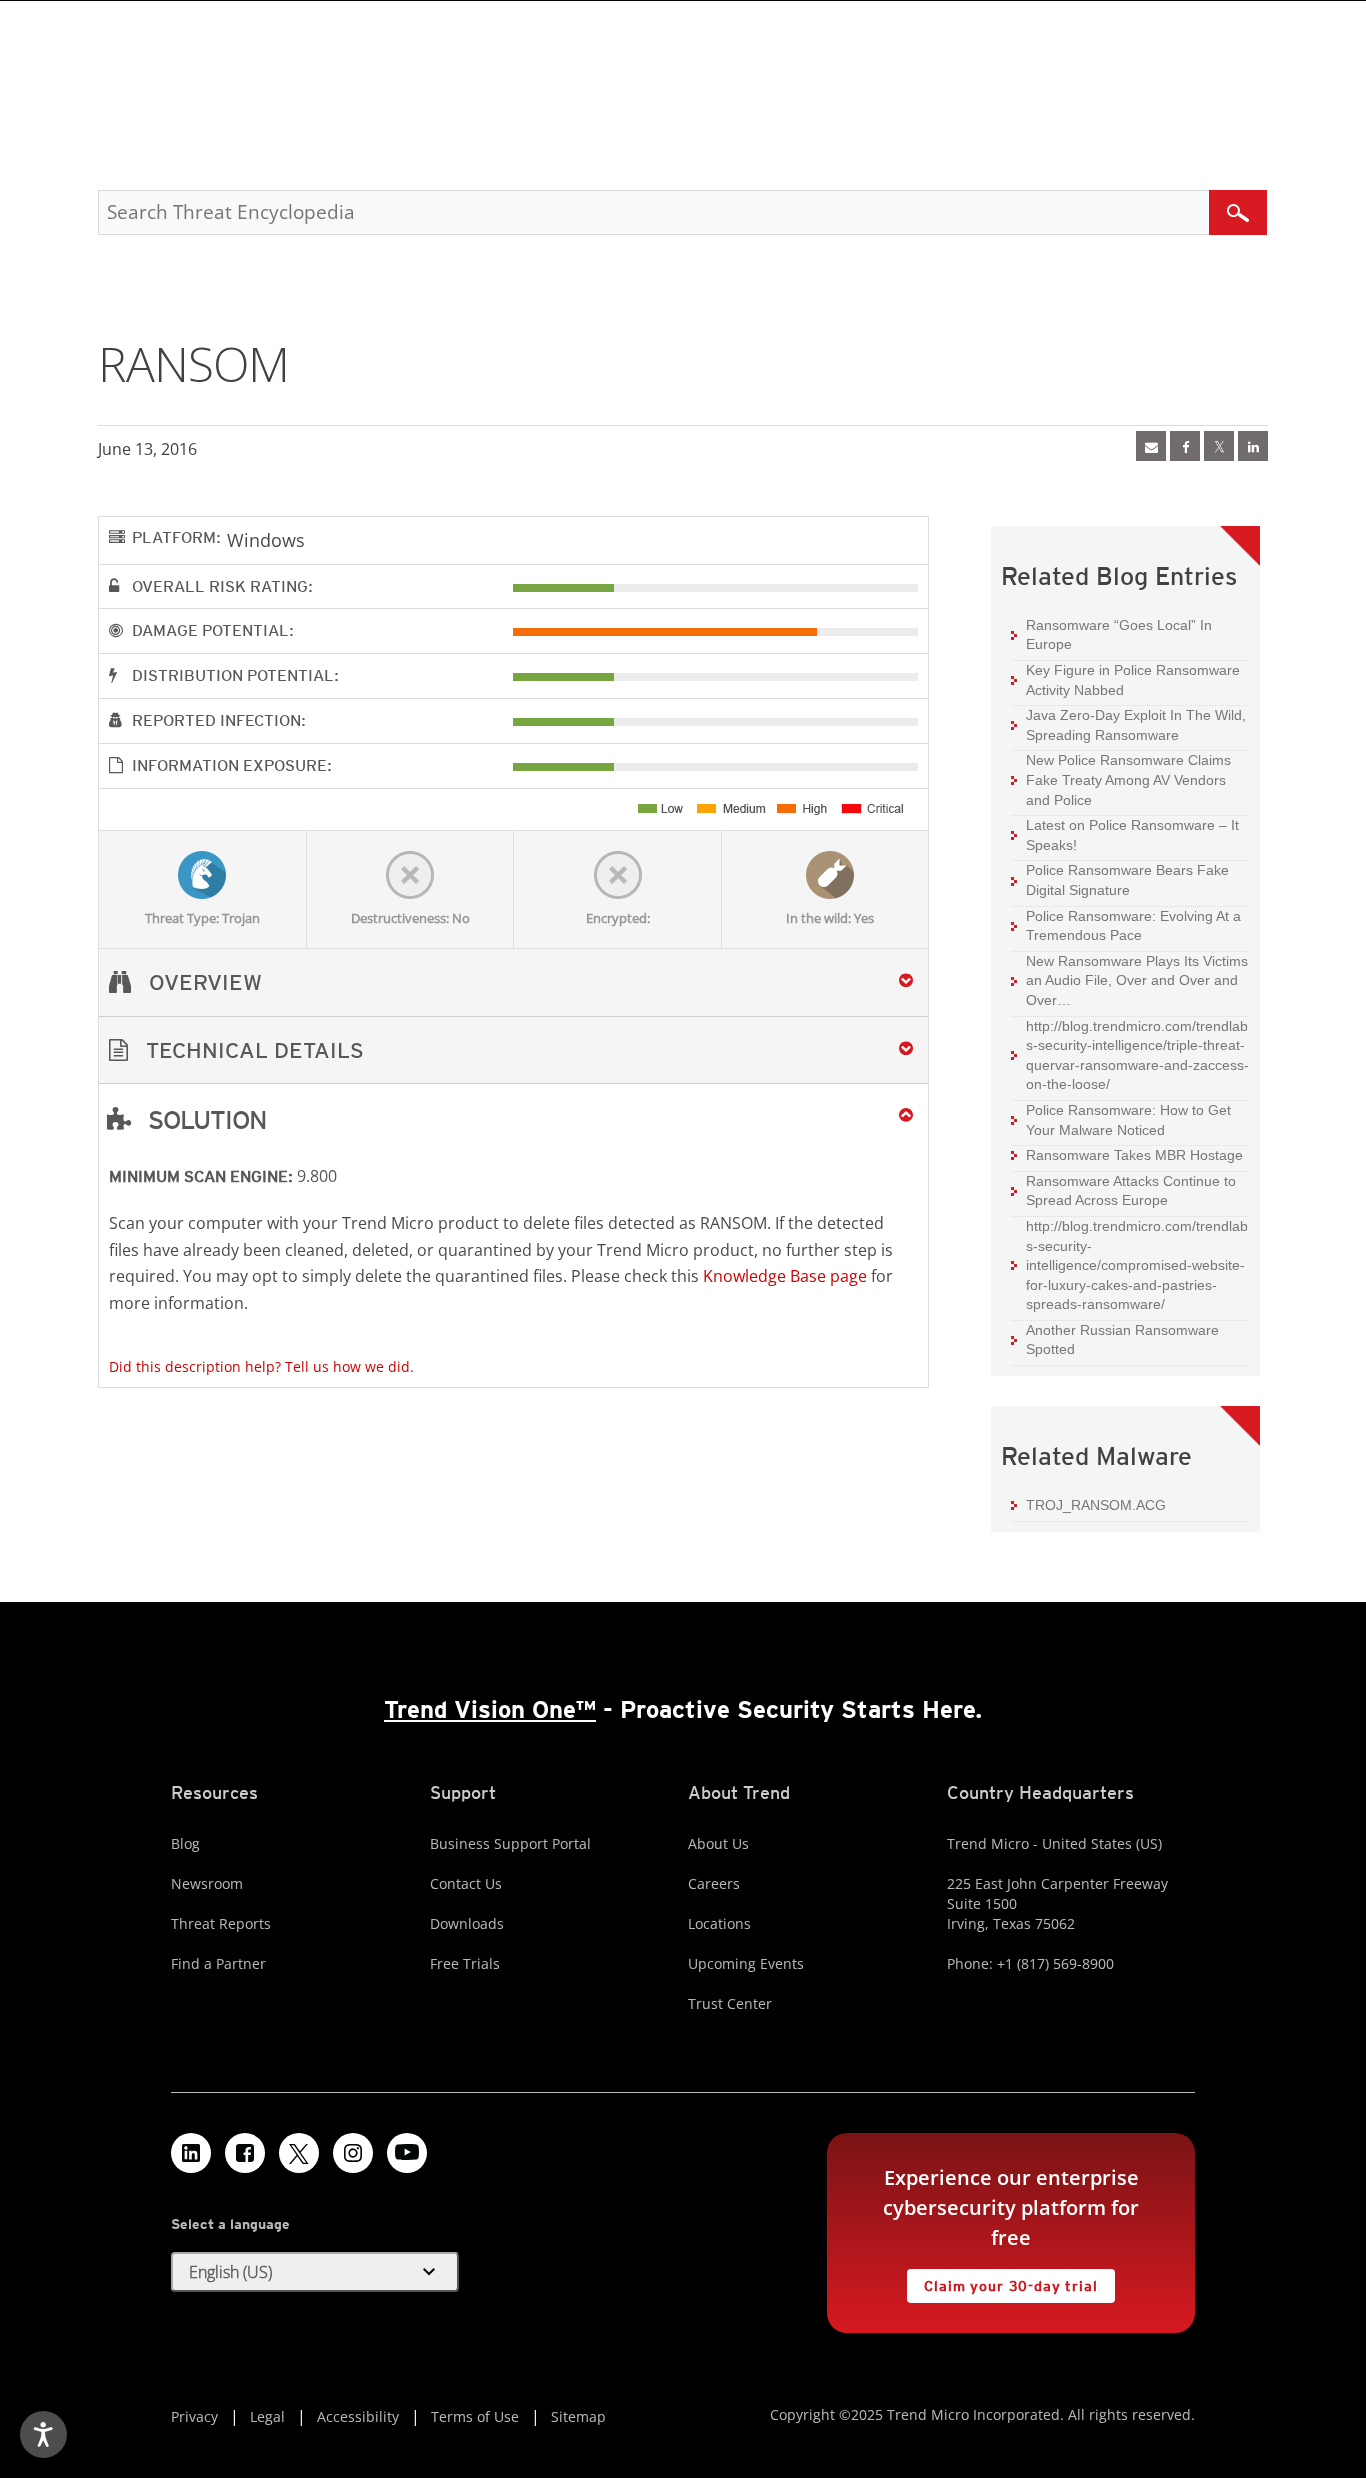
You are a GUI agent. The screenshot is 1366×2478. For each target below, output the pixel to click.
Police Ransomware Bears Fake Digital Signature (1127, 880)
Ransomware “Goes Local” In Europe (1119, 635)
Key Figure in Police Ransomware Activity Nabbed (1133, 680)
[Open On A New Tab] (1219, 446)
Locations (719, 1923)
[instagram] (353, 2153)
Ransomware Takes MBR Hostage (1134, 1155)
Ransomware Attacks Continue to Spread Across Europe (1131, 1191)
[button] (513, 1050)
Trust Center (730, 2003)
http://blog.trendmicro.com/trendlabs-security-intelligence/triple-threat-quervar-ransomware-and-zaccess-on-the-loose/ (1137, 1055)
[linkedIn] (1253, 446)
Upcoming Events (746, 1963)
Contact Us (466, 1883)
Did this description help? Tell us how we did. (261, 1366)
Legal (267, 2416)
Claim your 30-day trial (1002, 2281)
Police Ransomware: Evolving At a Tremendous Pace (1133, 926)
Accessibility (358, 2416)
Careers (714, 1883)
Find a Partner (218, 1963)
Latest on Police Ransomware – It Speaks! (1132, 835)
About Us (718, 1843)
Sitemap (578, 2416)
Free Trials (465, 1963)
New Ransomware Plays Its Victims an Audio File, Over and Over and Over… (1137, 980)
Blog (185, 1843)
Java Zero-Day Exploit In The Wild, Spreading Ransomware (1136, 725)
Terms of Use (475, 2416)
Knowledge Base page (785, 1276)
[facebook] (1185, 446)
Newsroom (207, 1883)
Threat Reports (221, 1923)
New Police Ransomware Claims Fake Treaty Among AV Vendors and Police (1128, 779)
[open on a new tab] (299, 2153)
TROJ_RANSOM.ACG (1096, 1505)
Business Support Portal (510, 1843)
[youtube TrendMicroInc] (407, 2153)
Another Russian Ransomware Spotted (1122, 1340)
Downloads (467, 1923)
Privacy (194, 2416)
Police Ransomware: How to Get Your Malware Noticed (1128, 1120)
